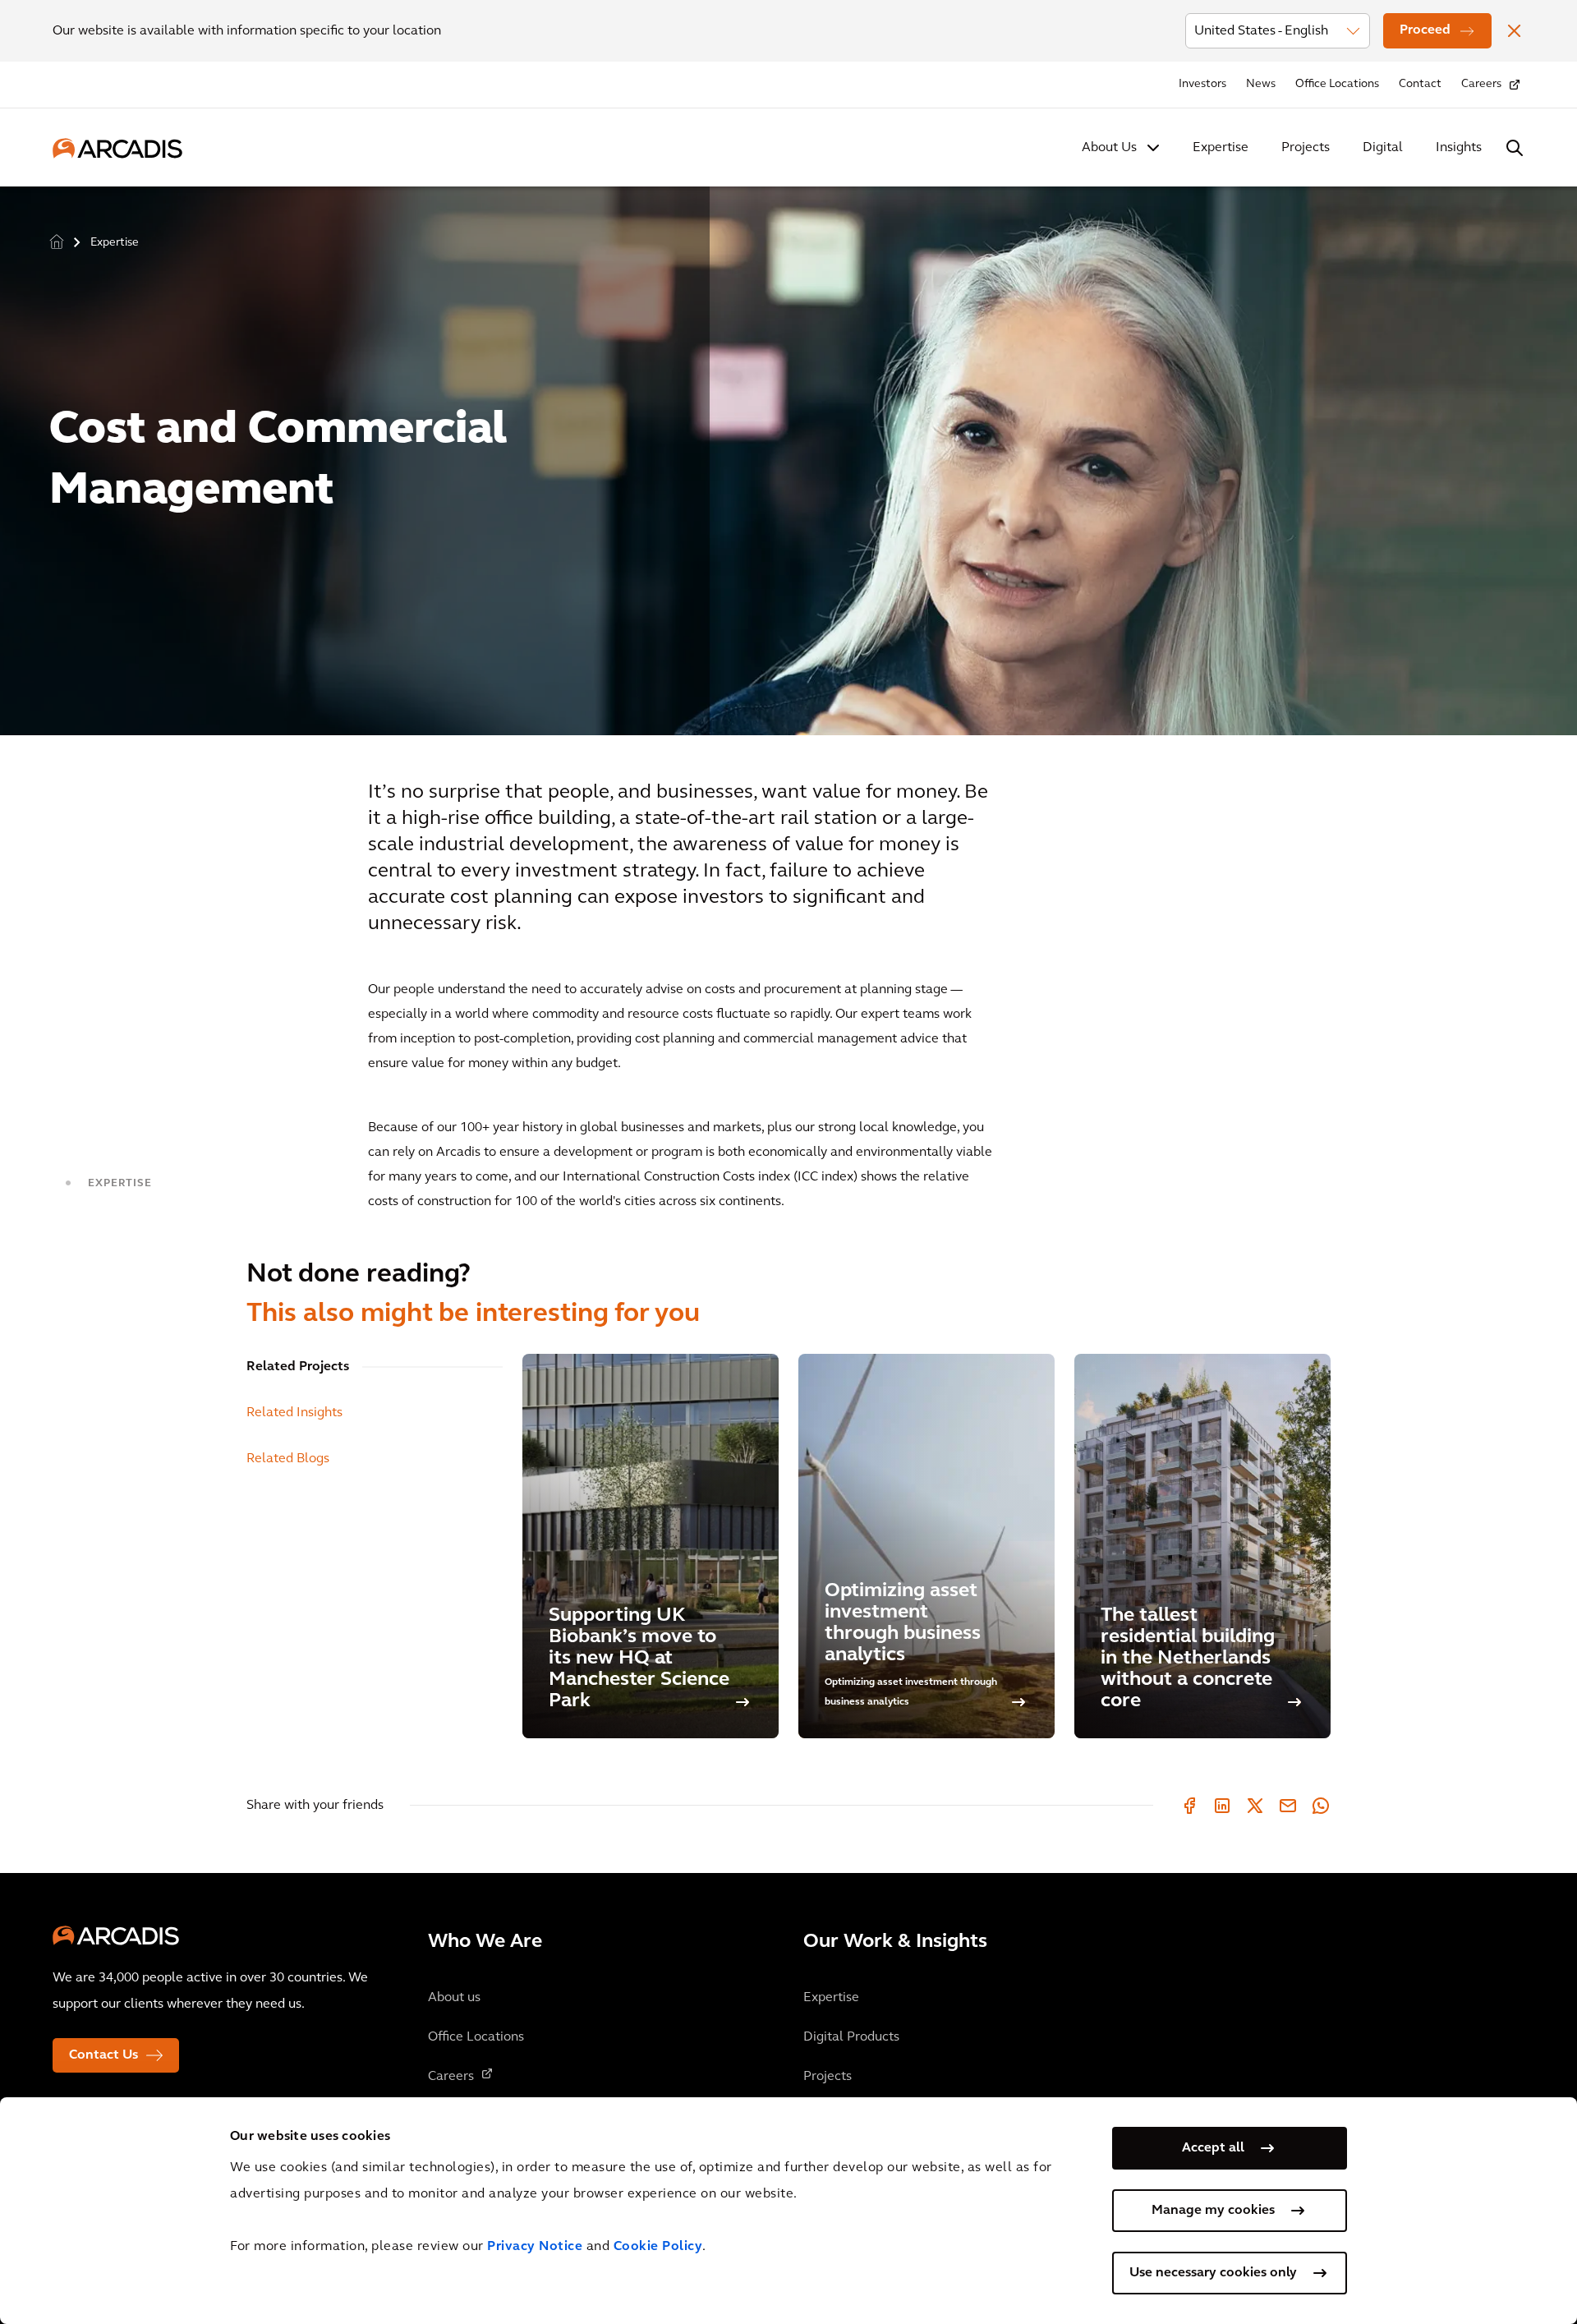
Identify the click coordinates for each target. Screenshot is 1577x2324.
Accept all (1213, 2148)
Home (57, 241)
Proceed (1425, 30)
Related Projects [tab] (298, 1367)
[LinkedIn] (1222, 1806)
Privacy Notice (535, 2247)
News (1261, 84)
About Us (1109, 148)
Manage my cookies (1213, 2211)
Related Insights (294, 1413)
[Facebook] (1189, 1806)
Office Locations (1337, 84)
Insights (1459, 148)
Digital (1383, 148)
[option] (788, 454)
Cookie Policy (658, 2247)
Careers (1481, 84)
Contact (1420, 84)
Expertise (1221, 148)
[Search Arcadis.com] (1515, 148)
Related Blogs (288, 1459)
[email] (1288, 1806)
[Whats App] (1321, 1806)
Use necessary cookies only (1213, 2273)
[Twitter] (1255, 1806)
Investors (1202, 84)
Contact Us (103, 2055)
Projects (1306, 148)
